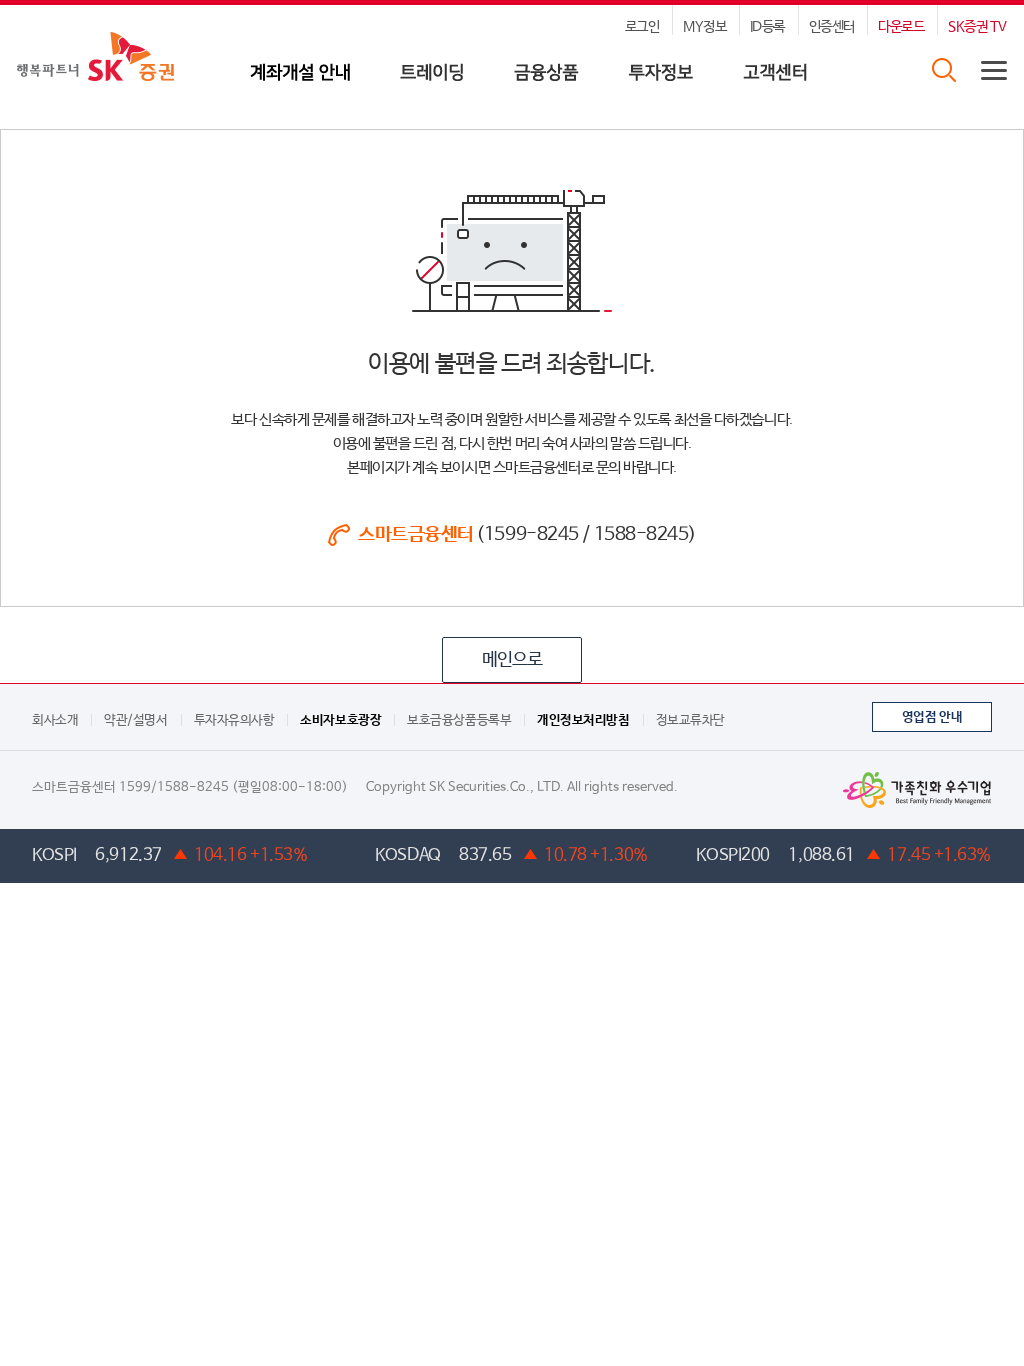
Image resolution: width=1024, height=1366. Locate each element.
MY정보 (704, 27)
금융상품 (546, 80)
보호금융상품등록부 (459, 721)
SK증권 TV (977, 27)
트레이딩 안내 (432, 80)
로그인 (642, 27)
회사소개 (55, 721)
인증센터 (832, 27)
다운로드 (901, 27)
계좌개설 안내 (300, 80)
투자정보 (661, 80)
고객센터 (775, 80)
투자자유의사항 (234, 721)
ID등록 (767, 27)
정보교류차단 (690, 721)
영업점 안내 (932, 717)
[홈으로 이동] (95, 55)
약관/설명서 (135, 721)
